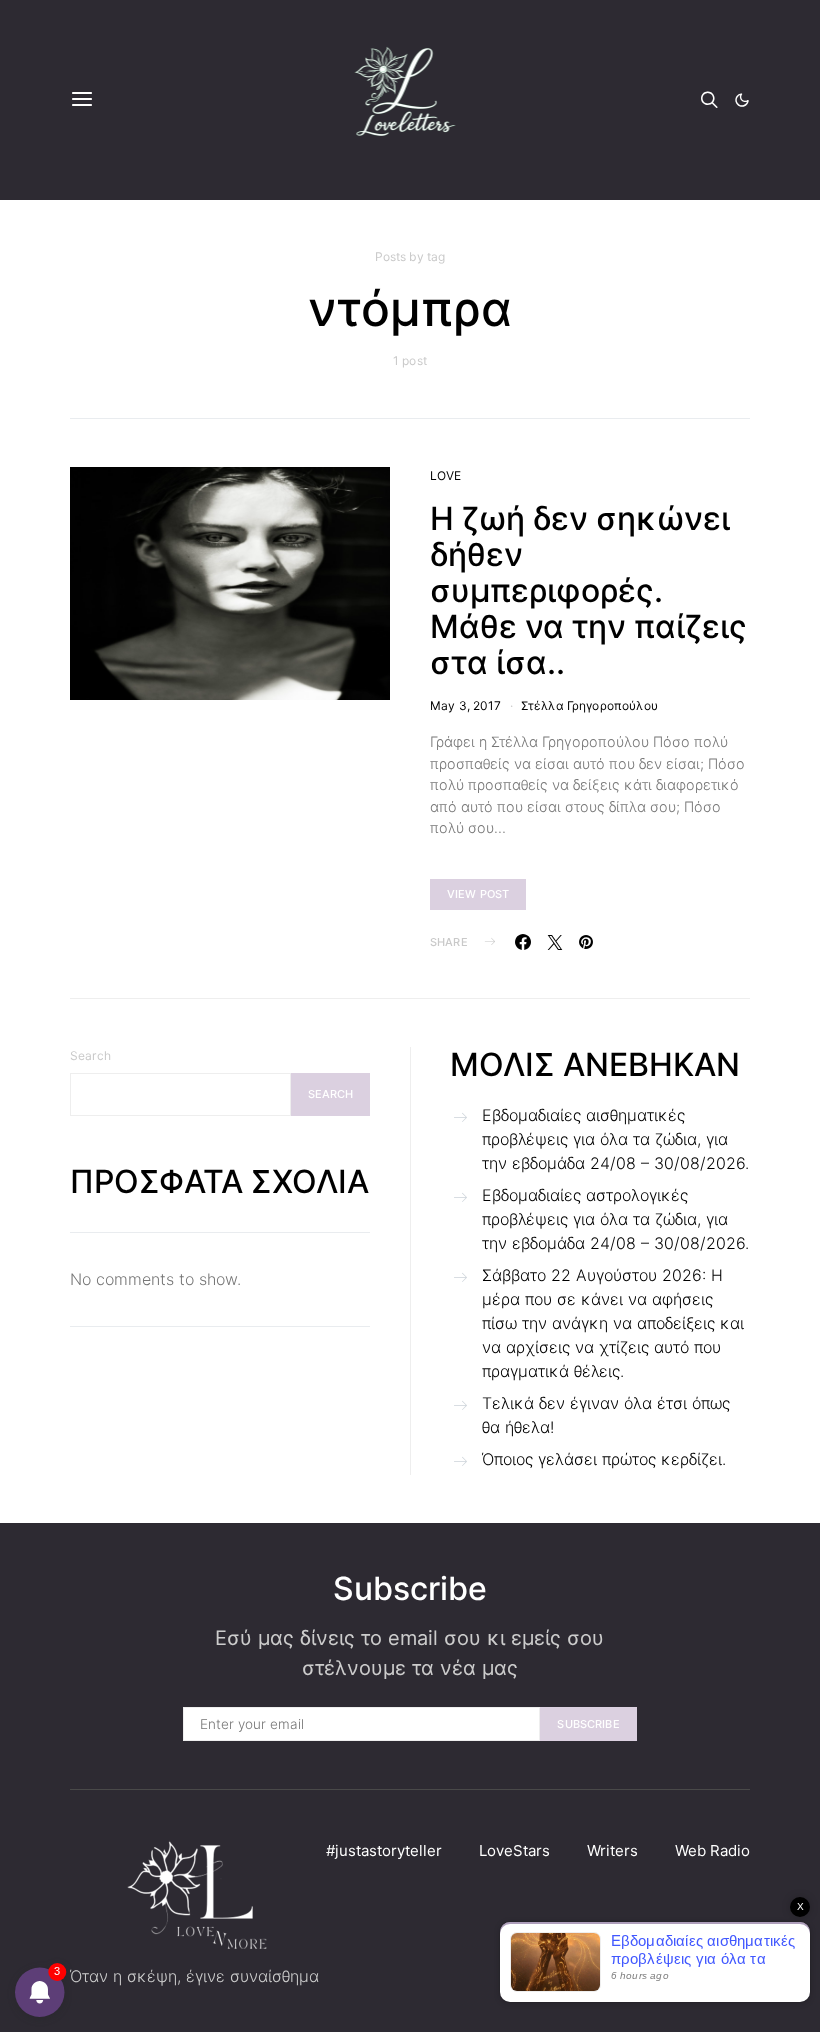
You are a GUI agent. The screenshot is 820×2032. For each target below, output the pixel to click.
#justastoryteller (384, 1850)
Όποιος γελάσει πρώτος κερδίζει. (604, 1459)
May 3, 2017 (466, 705)
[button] (742, 100)
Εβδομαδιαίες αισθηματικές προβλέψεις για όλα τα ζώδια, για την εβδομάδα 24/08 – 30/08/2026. (615, 1139)
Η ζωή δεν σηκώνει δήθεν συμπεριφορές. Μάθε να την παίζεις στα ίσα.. (588, 590)
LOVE (446, 475)
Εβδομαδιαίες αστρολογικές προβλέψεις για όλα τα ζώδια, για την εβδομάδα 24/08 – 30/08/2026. (615, 1219)
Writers (612, 1850)
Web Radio (712, 1850)
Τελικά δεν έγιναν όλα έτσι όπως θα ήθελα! (606, 1415)
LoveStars (514, 1850)
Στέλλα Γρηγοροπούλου (589, 705)
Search (90, 1055)
